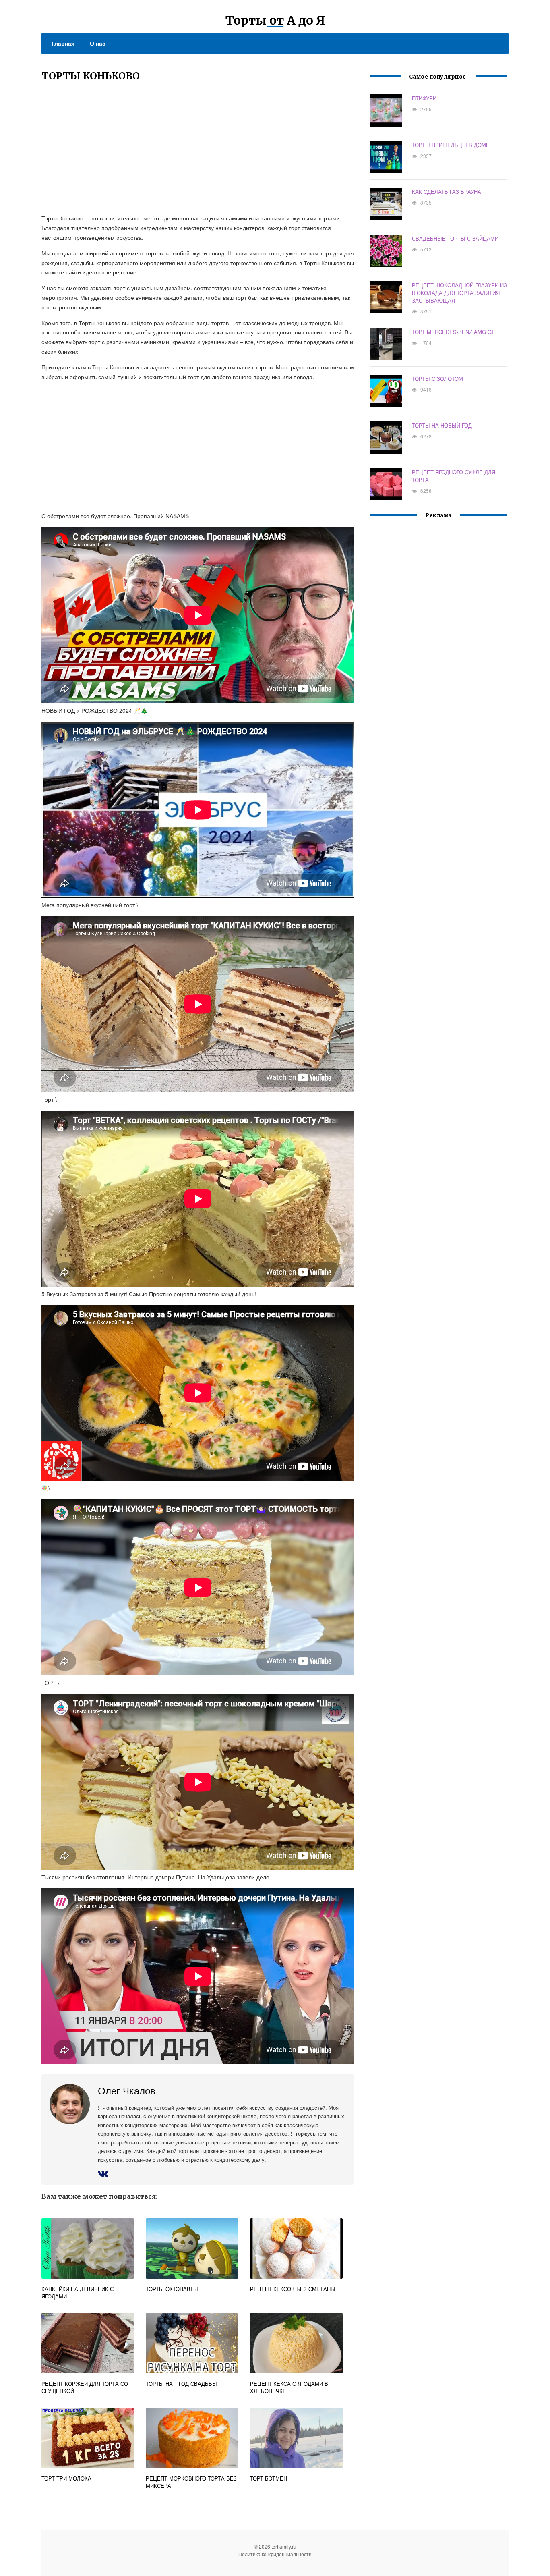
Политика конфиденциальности (275, 2554)
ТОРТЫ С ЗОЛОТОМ (437, 379)
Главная (63, 43)
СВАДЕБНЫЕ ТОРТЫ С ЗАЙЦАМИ (455, 238)
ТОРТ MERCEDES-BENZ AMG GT (453, 332)
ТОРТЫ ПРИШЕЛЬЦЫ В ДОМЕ (451, 145)
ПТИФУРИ (424, 98)
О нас (98, 43)
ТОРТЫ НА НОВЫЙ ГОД (442, 425)
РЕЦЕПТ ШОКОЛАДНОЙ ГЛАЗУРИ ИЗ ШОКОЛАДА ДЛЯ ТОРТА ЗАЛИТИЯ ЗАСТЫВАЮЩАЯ (459, 293)
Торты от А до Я (275, 20)
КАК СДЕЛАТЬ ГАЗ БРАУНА (447, 192)
